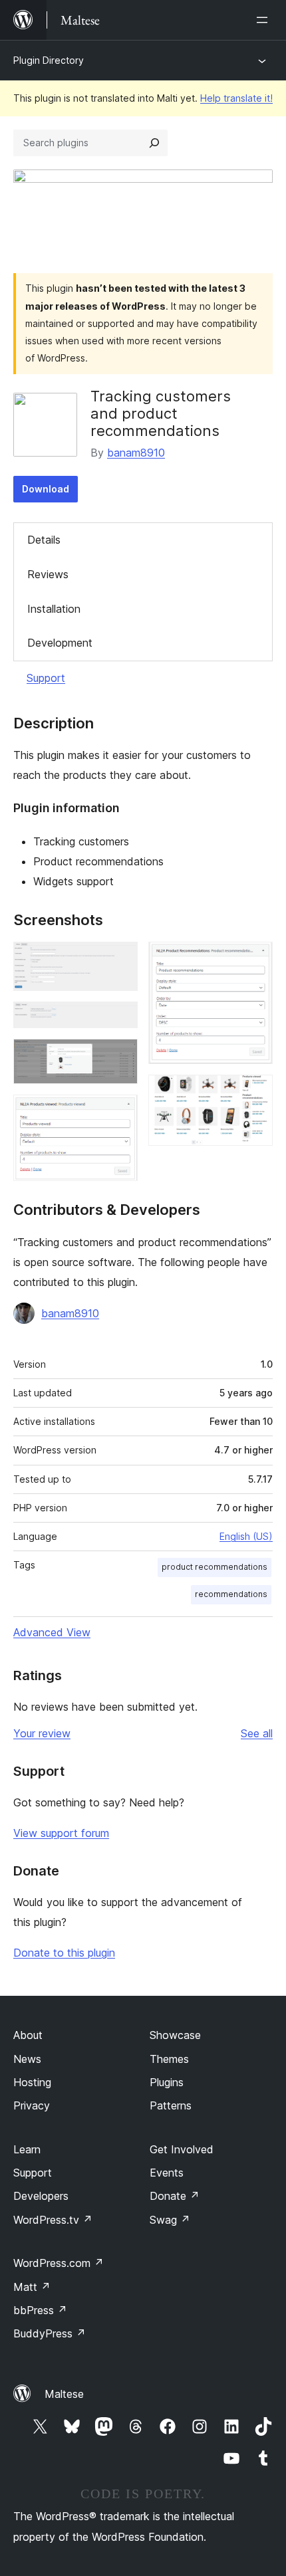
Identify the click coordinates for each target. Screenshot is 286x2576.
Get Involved (182, 2149)
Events (167, 2173)
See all (257, 1733)
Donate (175, 2196)
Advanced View (52, 1632)
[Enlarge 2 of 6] (120, 1020)
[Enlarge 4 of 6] (120, 1113)
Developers (41, 2196)
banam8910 (136, 453)
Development (60, 643)
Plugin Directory (49, 60)
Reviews (48, 574)
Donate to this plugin (64, 1953)
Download (46, 489)
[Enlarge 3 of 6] (120, 1057)
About (28, 2035)
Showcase (175, 2035)
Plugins (167, 2082)
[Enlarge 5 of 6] (255, 960)
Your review (42, 1733)
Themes (169, 2059)
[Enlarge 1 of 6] (120, 960)
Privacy (32, 2105)
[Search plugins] (154, 143)
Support (46, 678)
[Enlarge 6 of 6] (255, 1093)
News (27, 2059)
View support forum (61, 1833)
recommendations (231, 1594)
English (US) (246, 1536)
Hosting (32, 2082)
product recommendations (214, 1567)
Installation (54, 609)
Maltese (64, 2394)
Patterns (171, 2105)
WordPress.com (59, 2263)
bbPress (40, 2310)
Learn (27, 2149)
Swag (170, 2220)
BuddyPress (50, 2333)
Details (44, 540)
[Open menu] (265, 20)
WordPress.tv (53, 2220)
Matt (32, 2287)
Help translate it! (236, 98)
